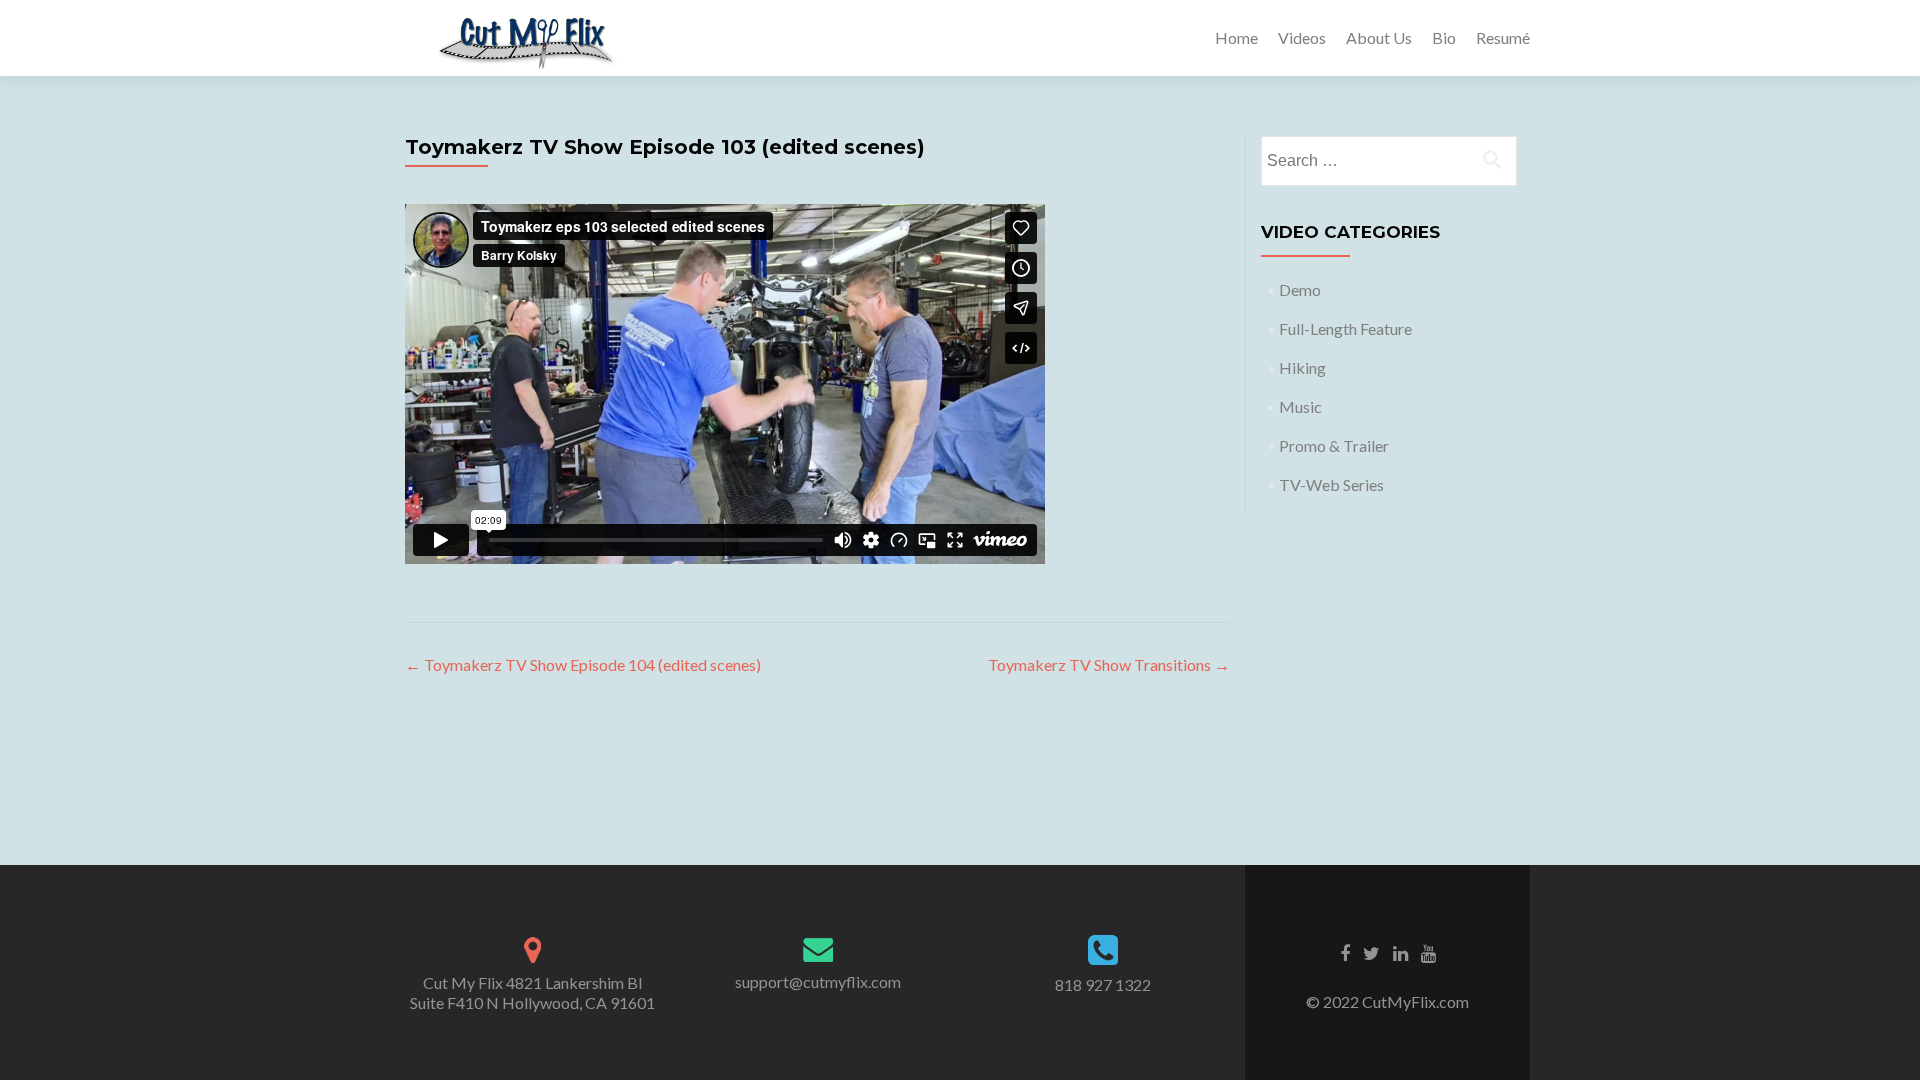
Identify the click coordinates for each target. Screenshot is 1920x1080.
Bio (1444, 37)
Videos (1302, 37)
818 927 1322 (1103, 984)
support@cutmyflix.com (818, 981)
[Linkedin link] (1400, 952)
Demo (1300, 289)
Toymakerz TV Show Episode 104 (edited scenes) (583, 664)
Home (1236, 37)
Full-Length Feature (1345, 328)
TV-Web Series (1331, 484)
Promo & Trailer (1334, 445)
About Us (1379, 37)
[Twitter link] (1371, 952)
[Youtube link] (1428, 952)
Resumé (1503, 37)
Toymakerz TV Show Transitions (1109, 664)
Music (1300, 406)
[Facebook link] (1345, 952)
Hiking (1302, 367)
